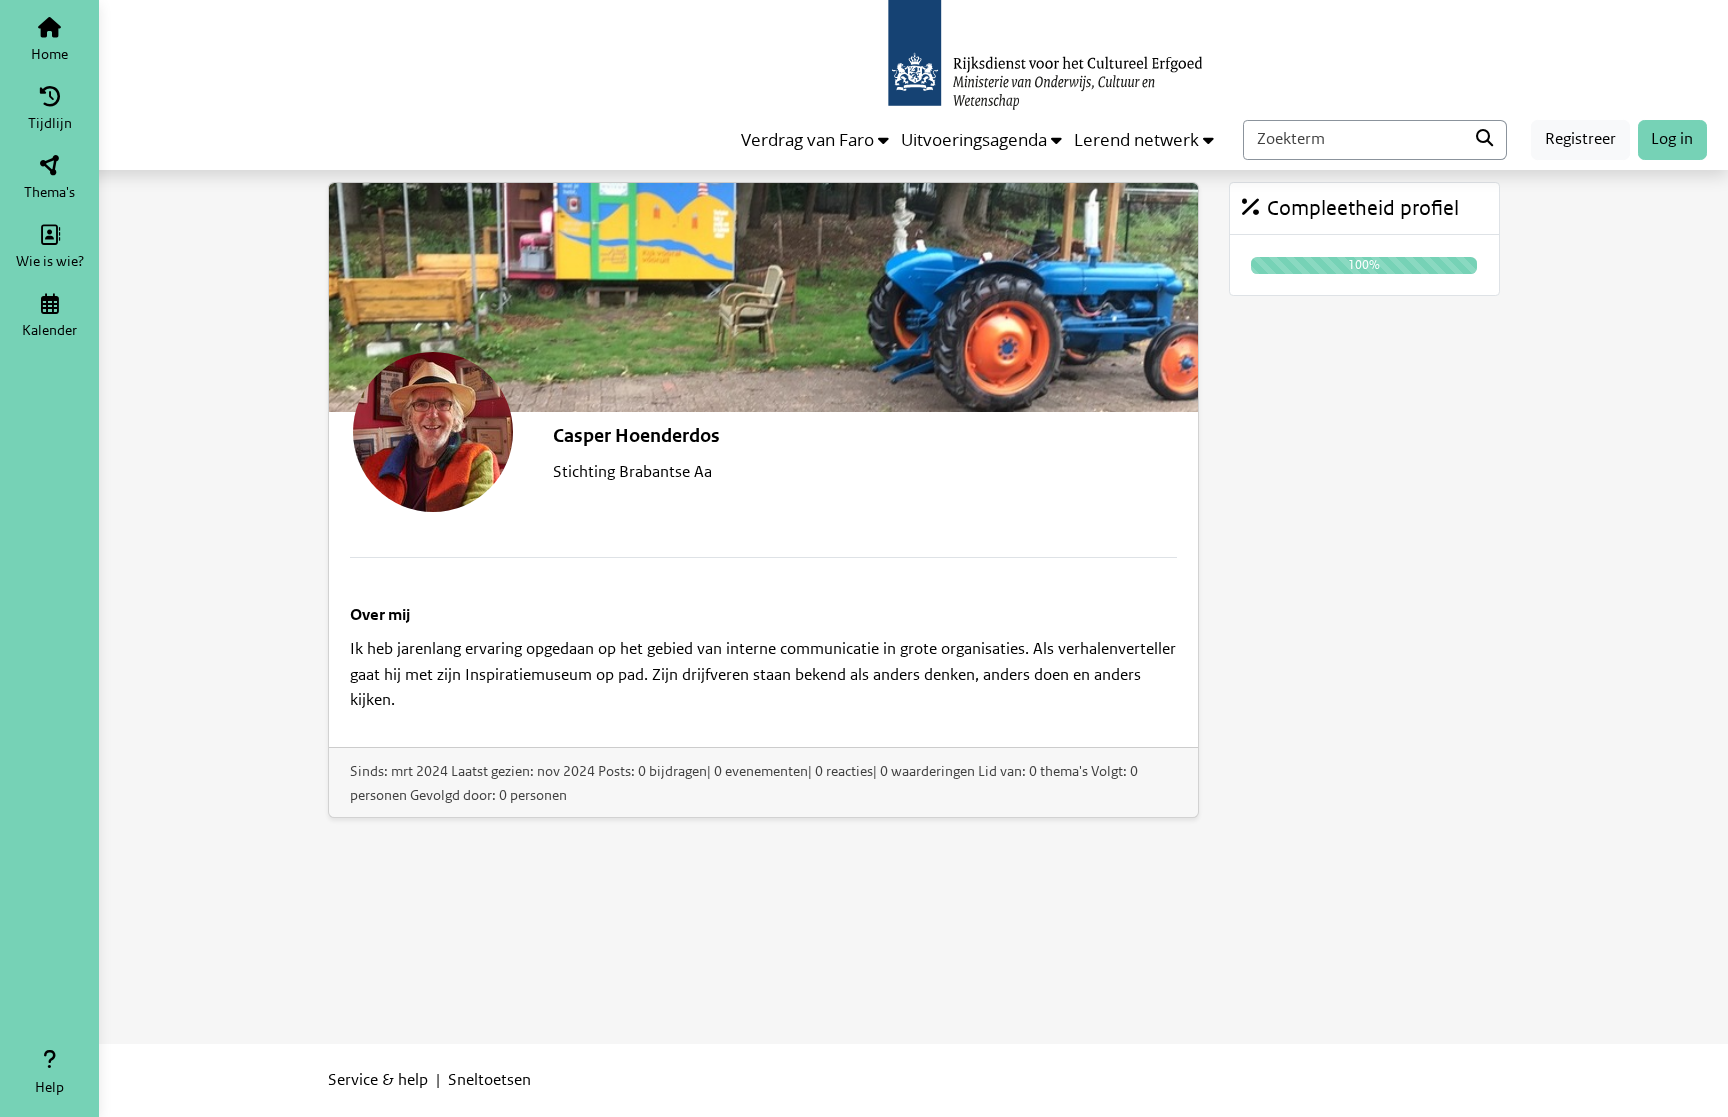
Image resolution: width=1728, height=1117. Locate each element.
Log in (1672, 139)
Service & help (378, 1080)
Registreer (1580, 139)
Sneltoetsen (489, 1080)
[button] (815, 140)
